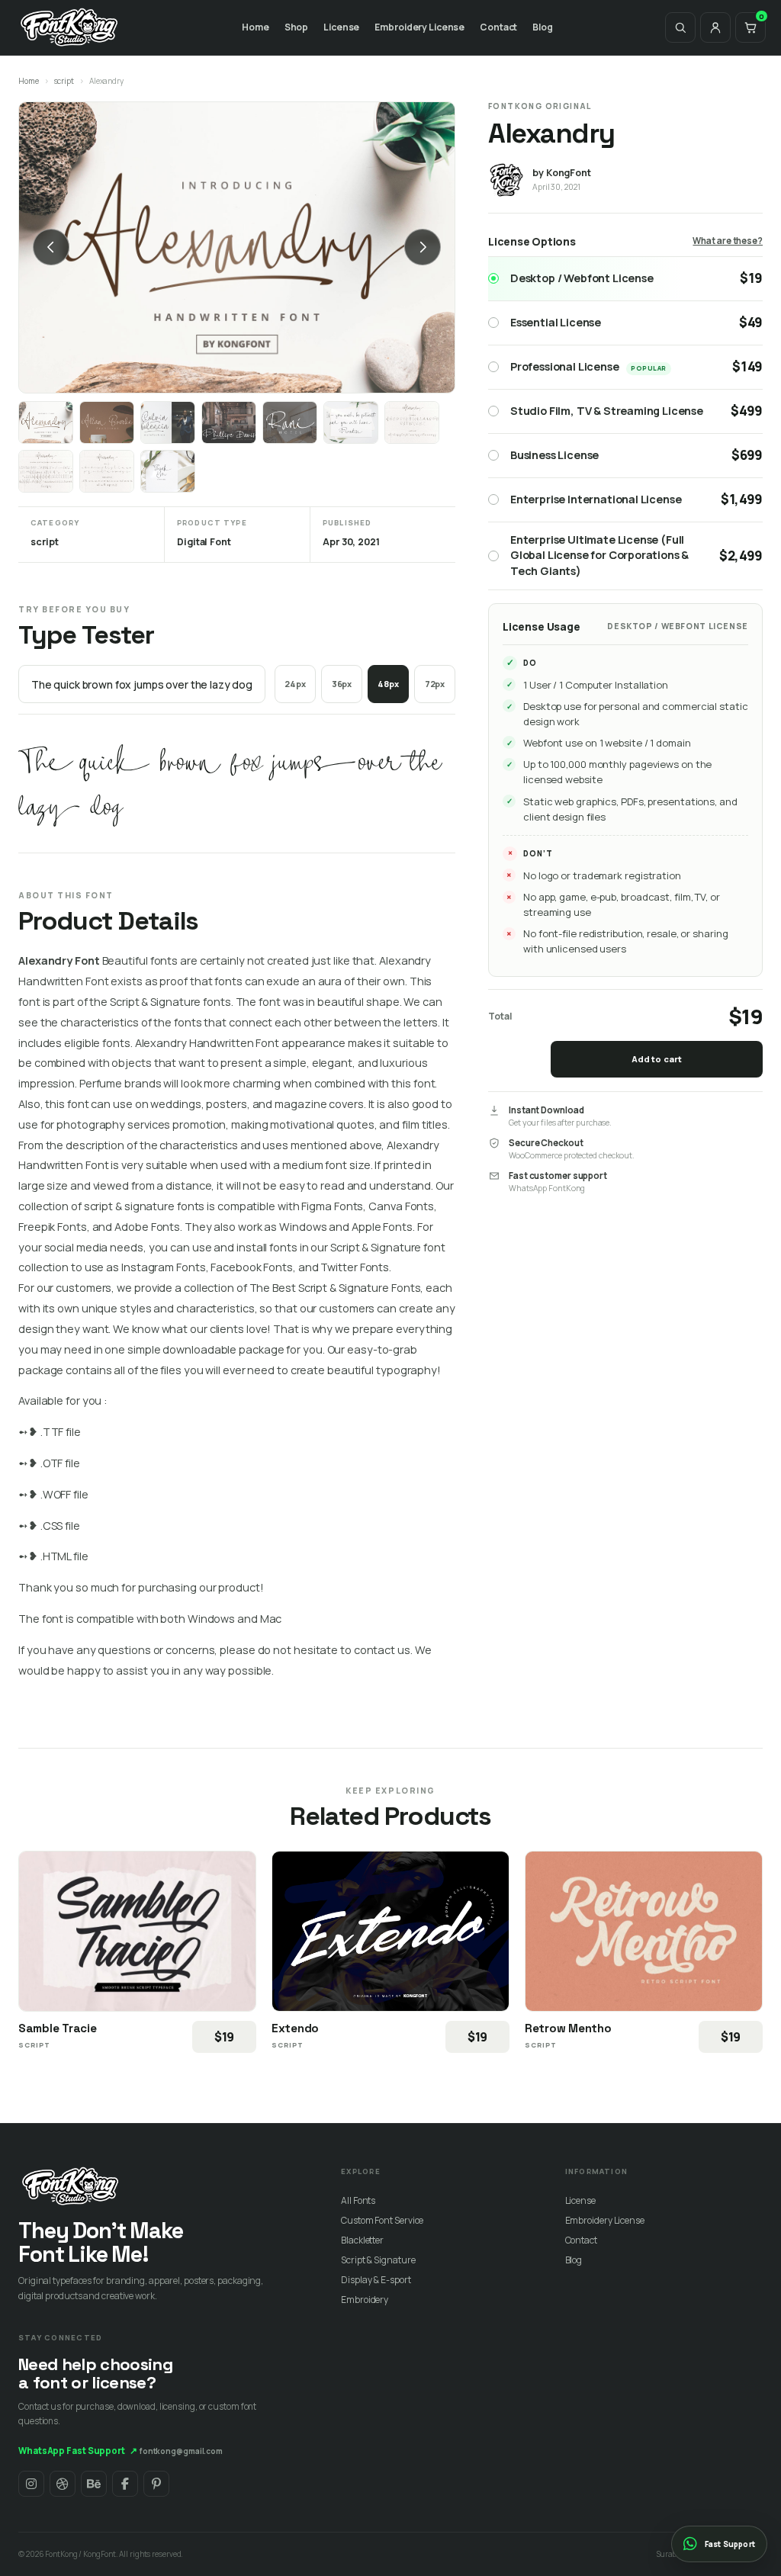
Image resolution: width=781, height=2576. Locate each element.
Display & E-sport (376, 2280)
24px (295, 684)
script (64, 81)
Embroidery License (419, 27)
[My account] (715, 27)
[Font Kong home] (69, 27)
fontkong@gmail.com (181, 2451)
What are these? (728, 241)
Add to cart (657, 1059)
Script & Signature (378, 2260)
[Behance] (94, 2484)
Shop (297, 27)
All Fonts (358, 2200)
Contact (498, 27)
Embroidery (365, 2300)
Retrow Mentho (568, 2028)
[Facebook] (125, 2484)
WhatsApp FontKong (547, 1188)
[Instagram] (31, 2484)
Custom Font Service (382, 2220)
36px (342, 684)
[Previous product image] (51, 247)
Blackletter (362, 2240)
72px (435, 684)
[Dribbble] (63, 2484)
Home (256, 27)
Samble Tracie (58, 2028)
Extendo (295, 2028)
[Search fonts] (680, 27)
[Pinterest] (156, 2484)
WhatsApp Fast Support (78, 2451)
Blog (543, 27)
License (341, 27)
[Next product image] (423, 247)
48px (388, 684)
